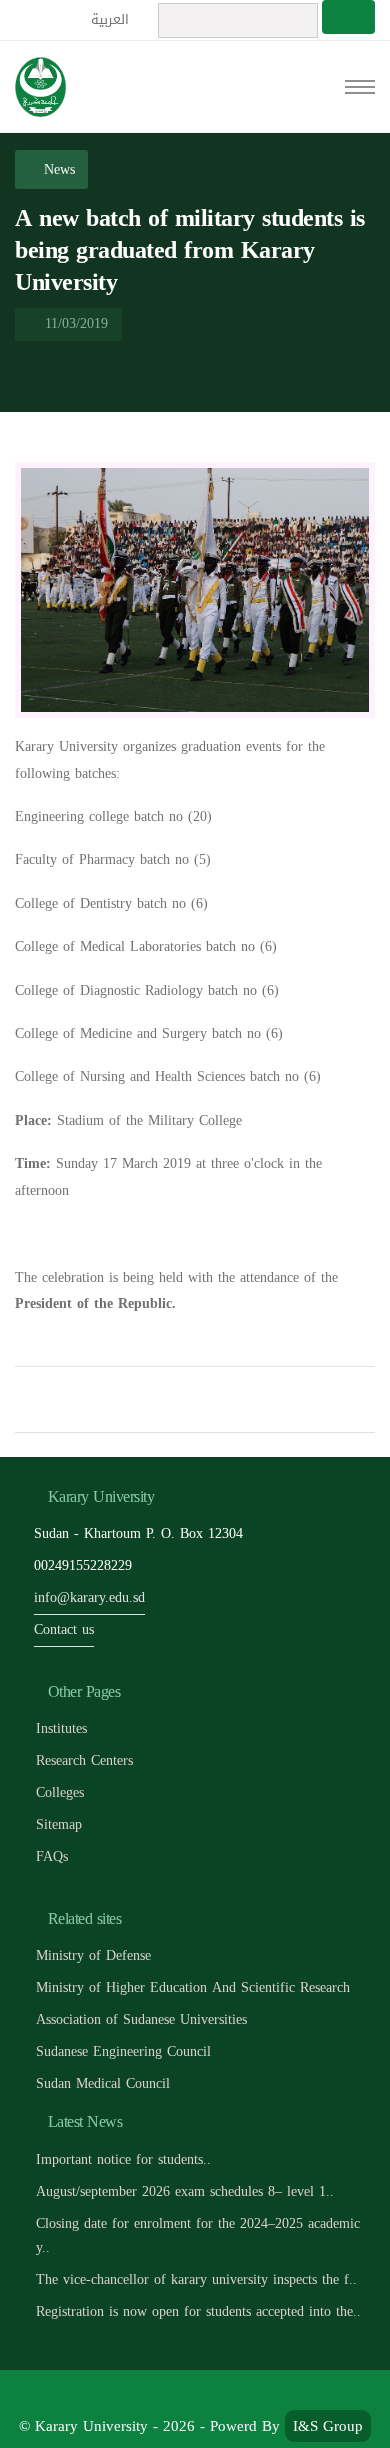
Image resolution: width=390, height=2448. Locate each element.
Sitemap (59, 1824)
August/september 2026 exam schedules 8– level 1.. (185, 2191)
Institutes (61, 1728)
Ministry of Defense (93, 1955)
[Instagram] (262, 2394)
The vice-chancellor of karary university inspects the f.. (196, 2279)
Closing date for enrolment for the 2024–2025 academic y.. (198, 2235)
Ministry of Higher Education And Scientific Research (193, 1987)
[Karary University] (40, 87)
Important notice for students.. (123, 2159)
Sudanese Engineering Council (123, 2051)
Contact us (64, 1629)
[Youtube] (218, 2394)
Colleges (60, 1792)
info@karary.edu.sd (89, 1597)
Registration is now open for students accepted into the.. (198, 2311)
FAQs (52, 1856)
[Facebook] (128, 2394)
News (57, 169)
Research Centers (84, 1760)
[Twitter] (173, 2394)
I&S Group (328, 2426)
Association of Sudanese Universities (141, 2019)
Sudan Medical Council (103, 2083)
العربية (112, 19)
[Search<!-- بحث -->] (348, 17)
